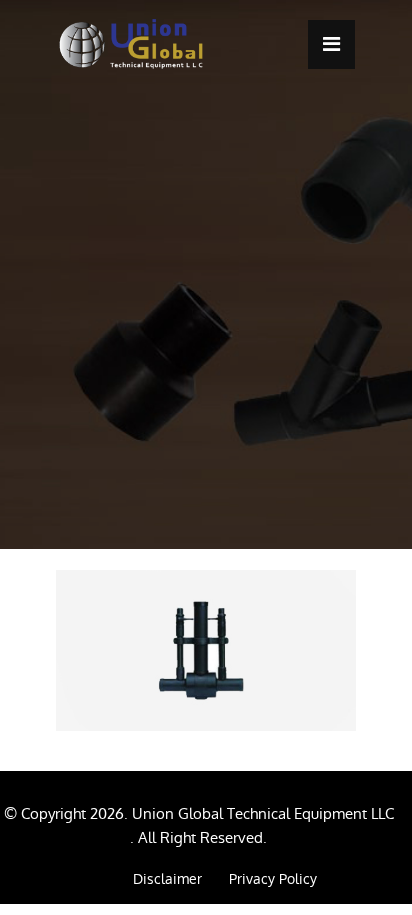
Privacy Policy (273, 879)
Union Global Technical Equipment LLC (263, 813)
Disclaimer (167, 879)
